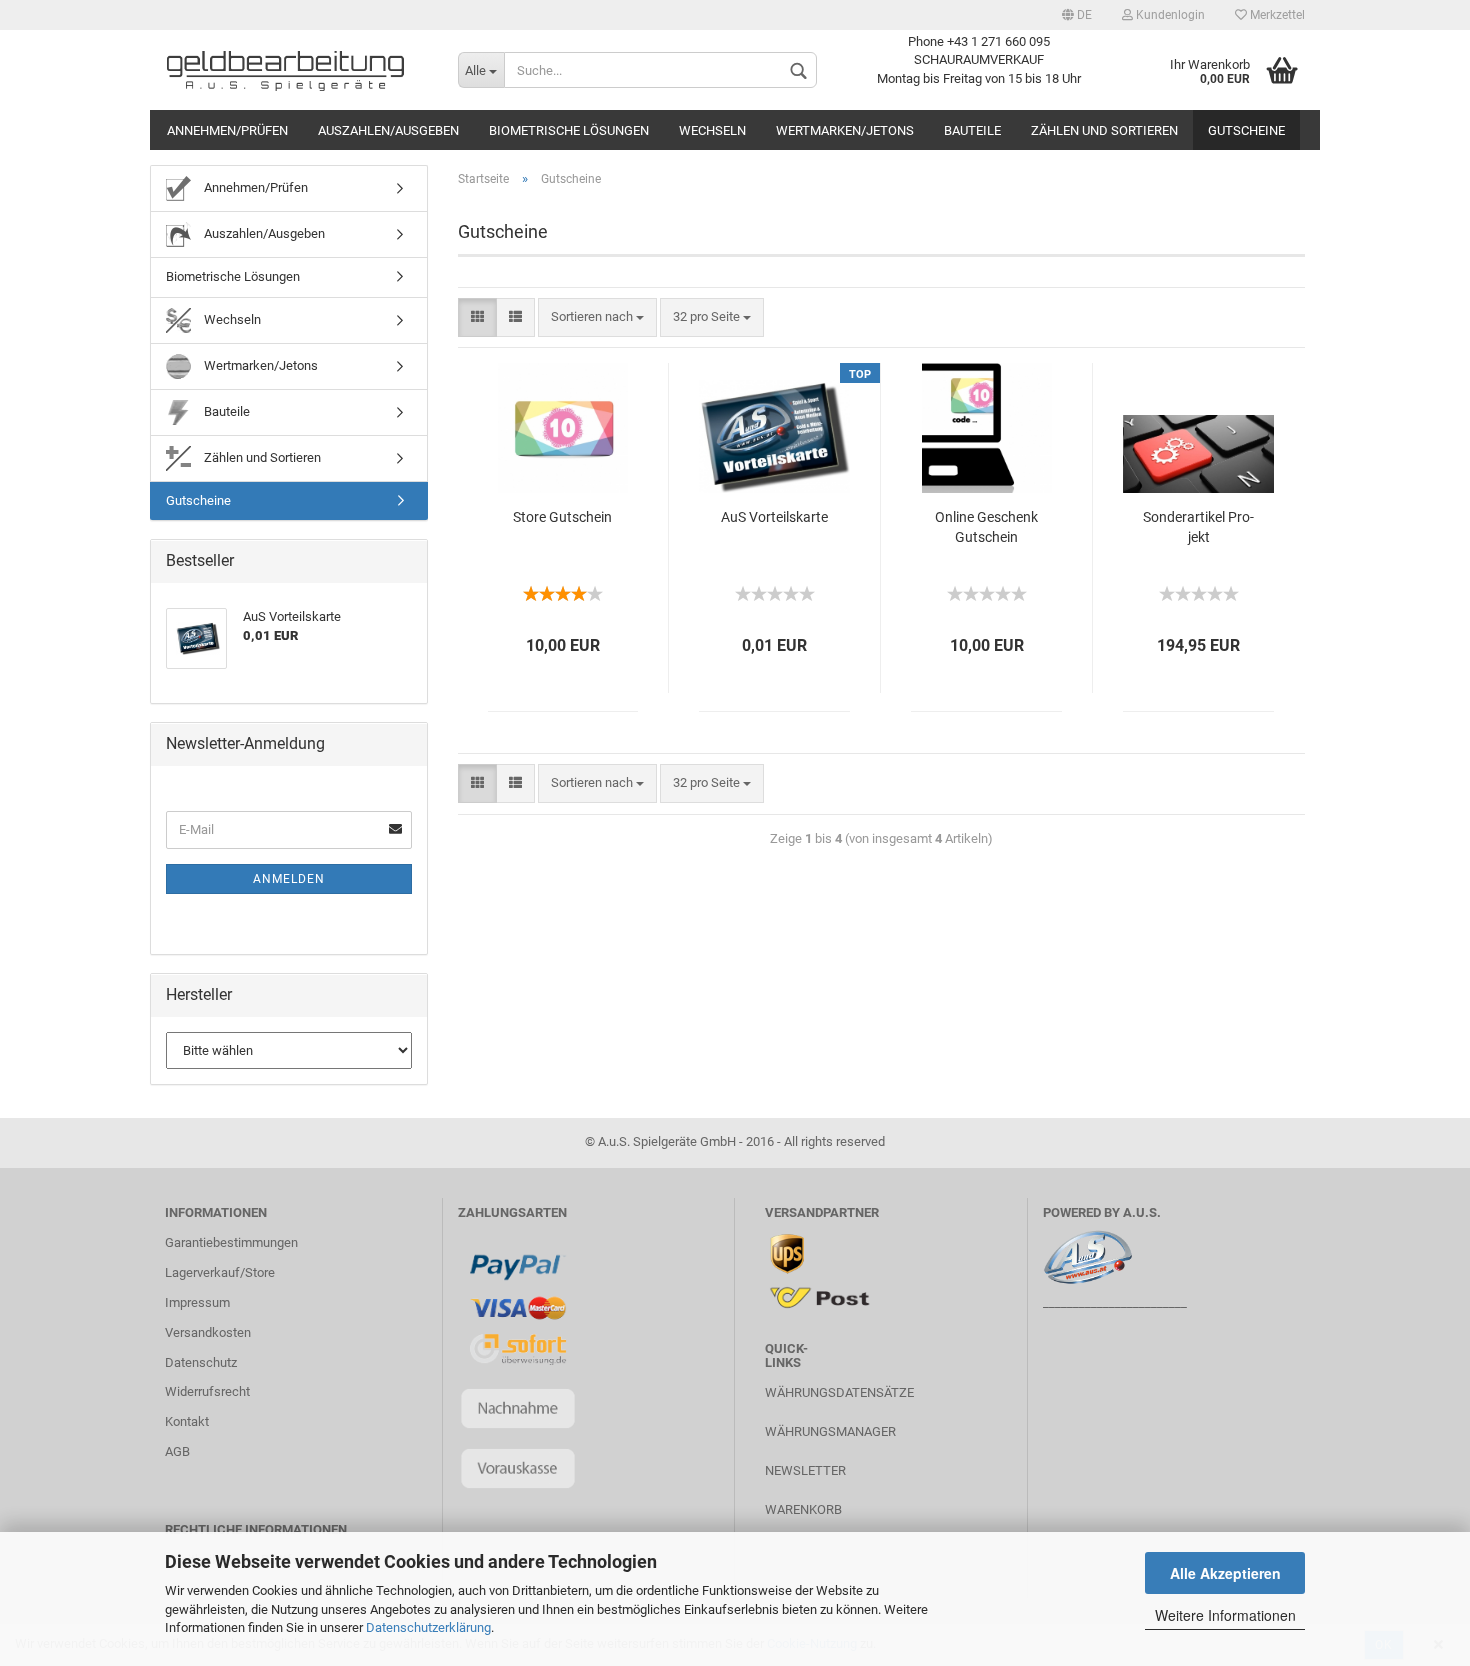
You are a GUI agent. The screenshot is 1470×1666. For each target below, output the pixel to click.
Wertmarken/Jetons (845, 130)
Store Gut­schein (562, 517)
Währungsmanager (830, 1431)
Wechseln (712, 130)
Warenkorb (803, 1509)
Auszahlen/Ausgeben (388, 130)
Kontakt (187, 1421)
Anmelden (289, 879)
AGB (177, 1451)
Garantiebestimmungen (231, 1242)
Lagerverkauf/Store (220, 1272)
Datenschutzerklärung (428, 1627)
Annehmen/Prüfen (227, 130)
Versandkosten (208, 1332)
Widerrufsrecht (207, 1391)
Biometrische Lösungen (569, 130)
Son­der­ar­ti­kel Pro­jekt (1198, 527)
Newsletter (805, 1470)
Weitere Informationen (1225, 1615)
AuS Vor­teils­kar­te (774, 517)
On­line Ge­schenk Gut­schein (986, 527)
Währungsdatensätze (839, 1392)
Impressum (197, 1302)
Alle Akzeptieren (1225, 1573)
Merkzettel (1276, 15)
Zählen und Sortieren (1104, 130)
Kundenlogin (1169, 15)
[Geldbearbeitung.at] (296, 70)
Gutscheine (1246, 130)
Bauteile (972, 130)
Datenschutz (201, 1362)
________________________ (1115, 1302)
